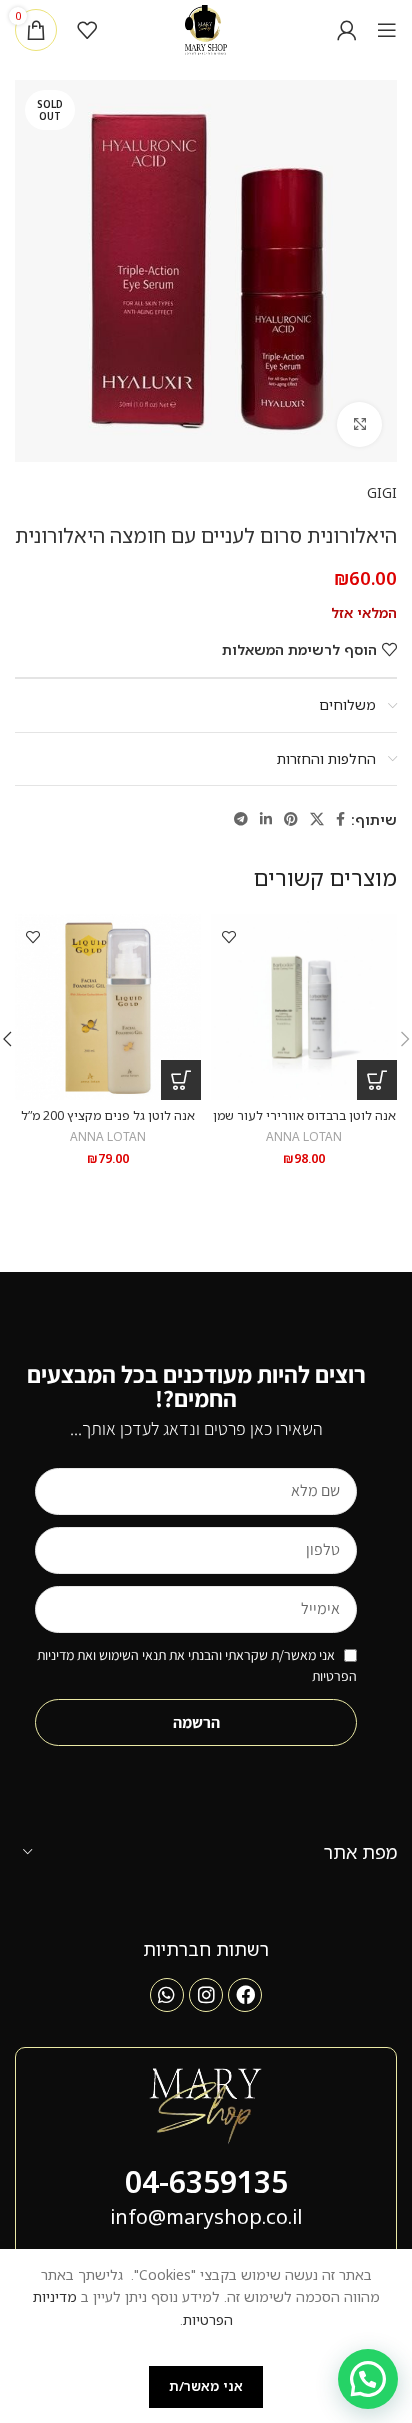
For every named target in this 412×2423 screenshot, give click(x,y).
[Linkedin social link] (266, 819)
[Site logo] (206, 28)
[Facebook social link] (340, 819)
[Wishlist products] (87, 30)
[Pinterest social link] (291, 819)
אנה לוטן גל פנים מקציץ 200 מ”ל (108, 1115)
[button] (377, 1080)
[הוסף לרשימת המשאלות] (228, 936)
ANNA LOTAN (304, 1136)
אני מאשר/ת (206, 2386)
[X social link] (317, 819)
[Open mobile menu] (387, 30)
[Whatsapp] (167, 1995)
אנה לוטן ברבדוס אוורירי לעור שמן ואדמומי (304, 1123)
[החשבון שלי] (347, 30)
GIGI (382, 492)
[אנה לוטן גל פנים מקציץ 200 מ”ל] (108, 1007)
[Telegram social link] (241, 819)
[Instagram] (206, 1995)
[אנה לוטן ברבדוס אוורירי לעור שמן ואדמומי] (304, 1007)
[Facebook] (245, 1995)
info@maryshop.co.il (206, 2216)
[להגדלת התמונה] (359, 424)
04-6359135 (206, 2181)
